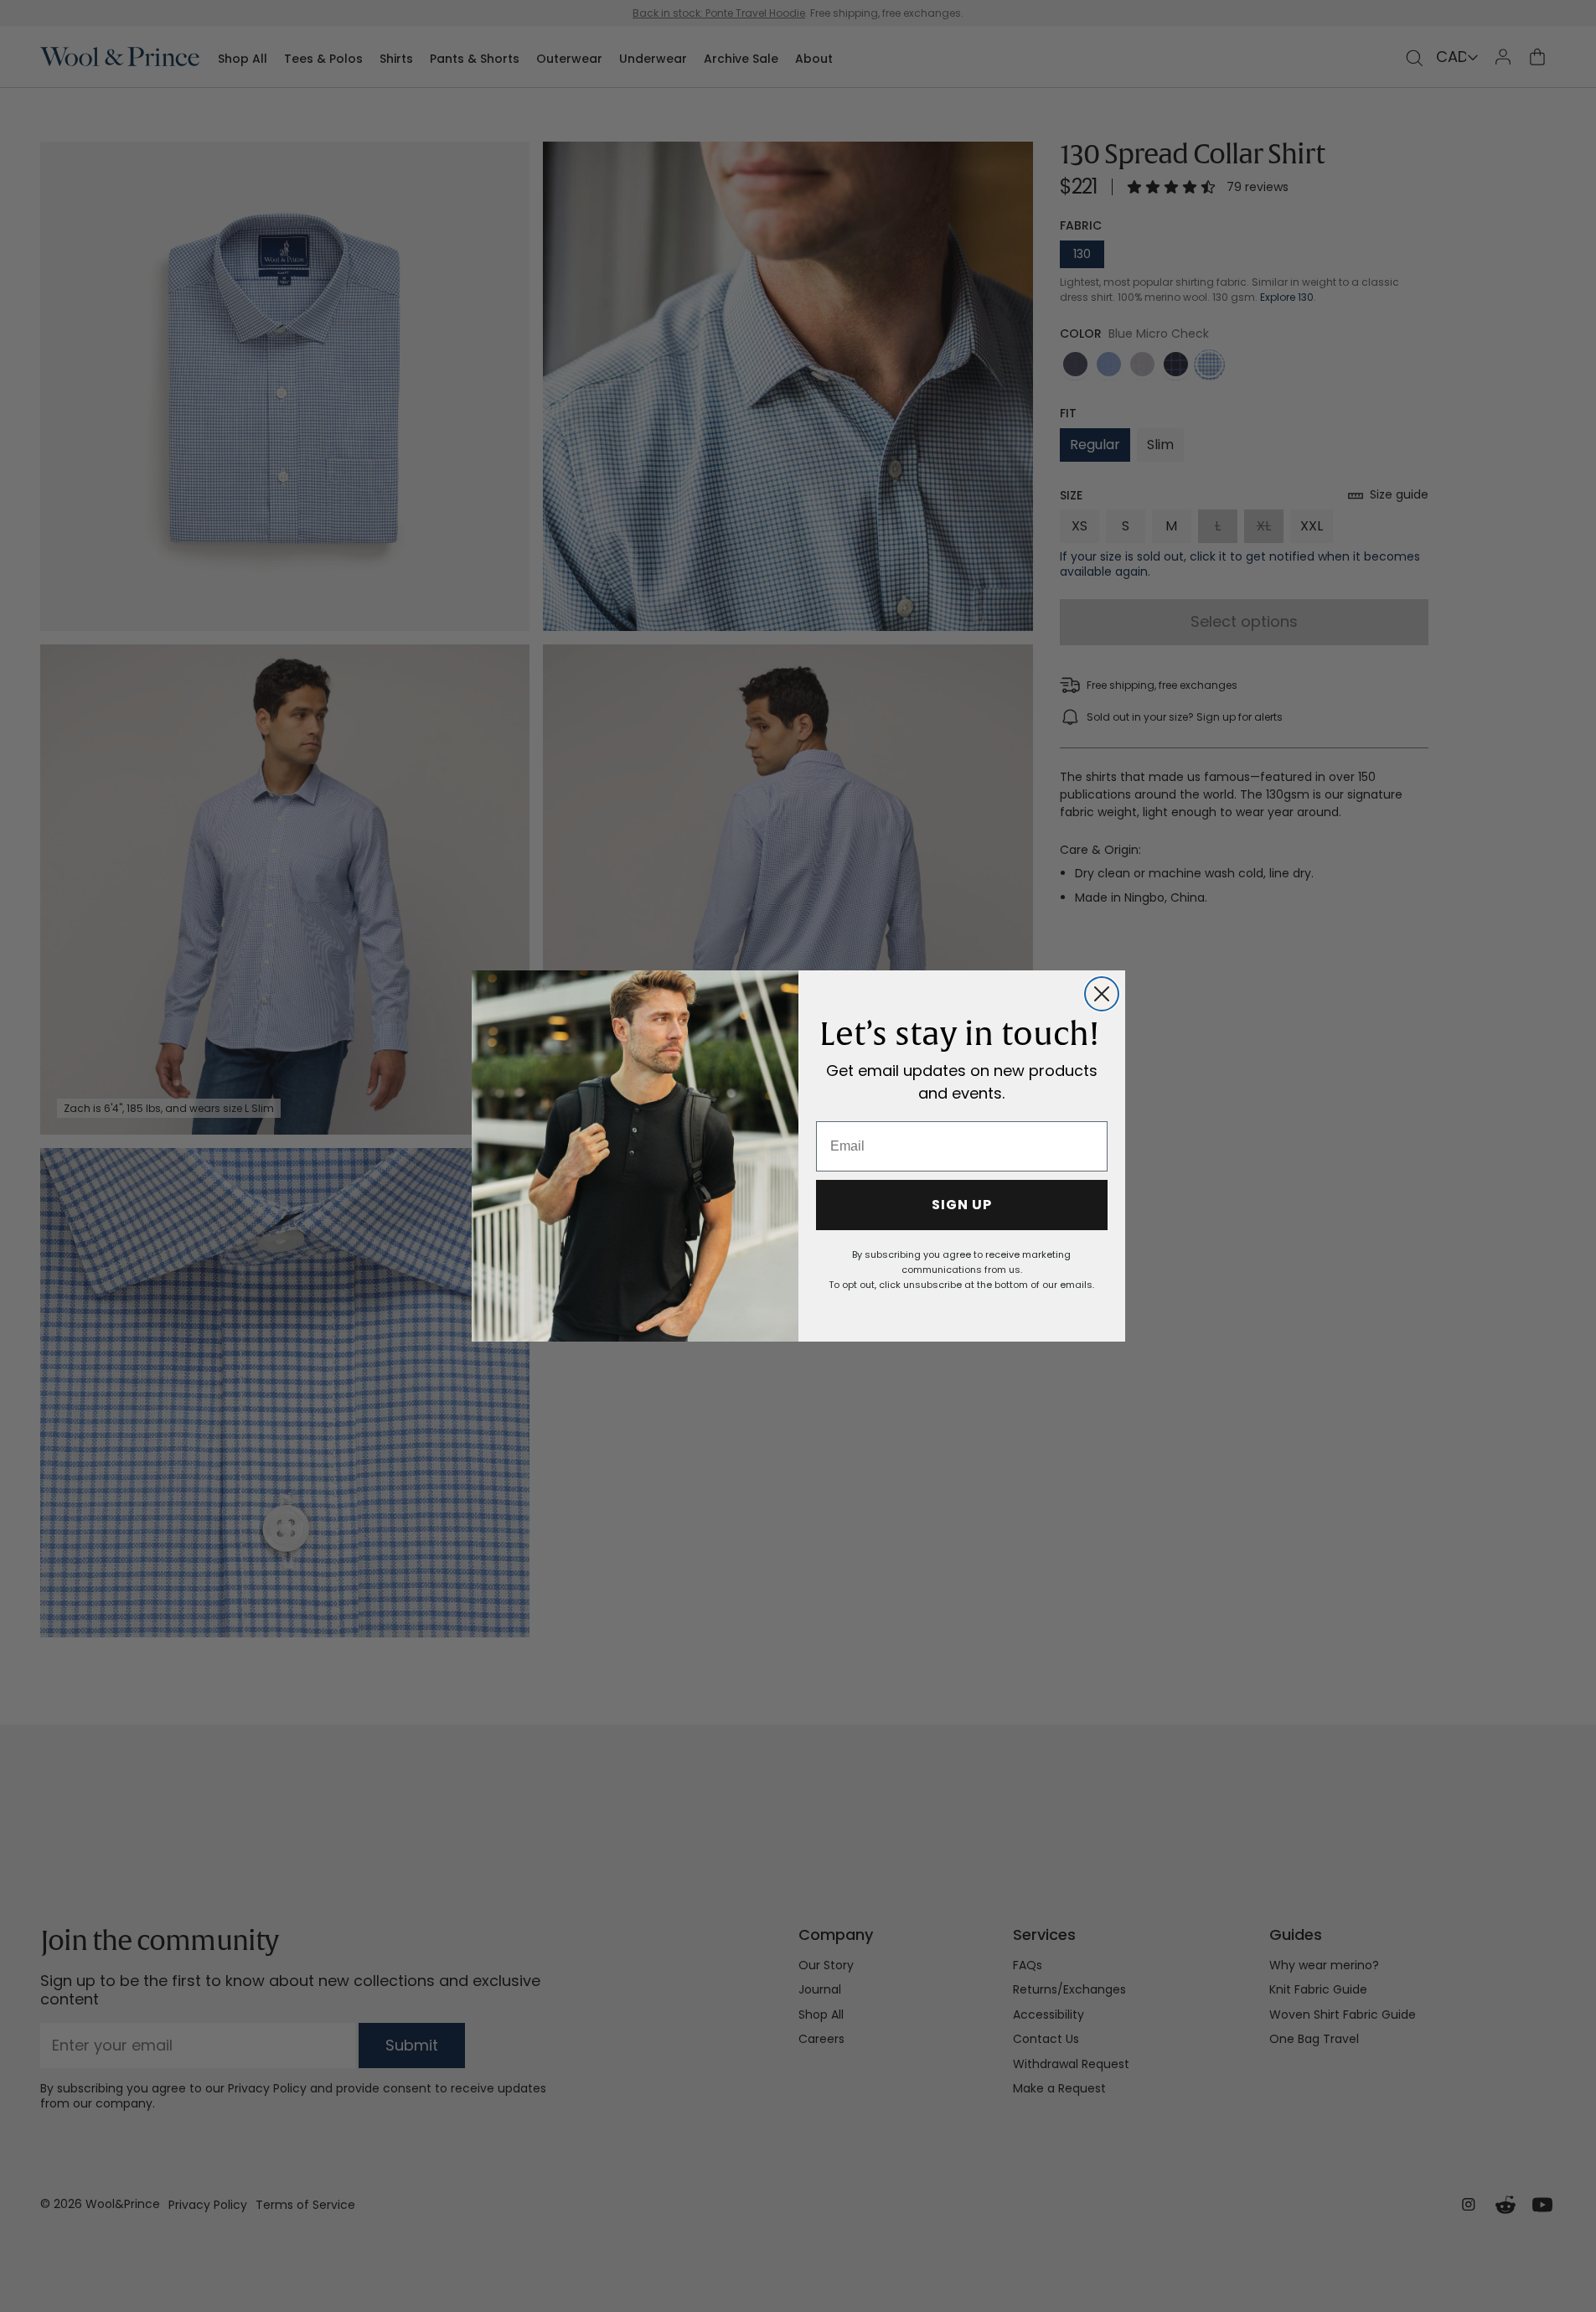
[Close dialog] (1102, 994)
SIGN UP (962, 1205)
